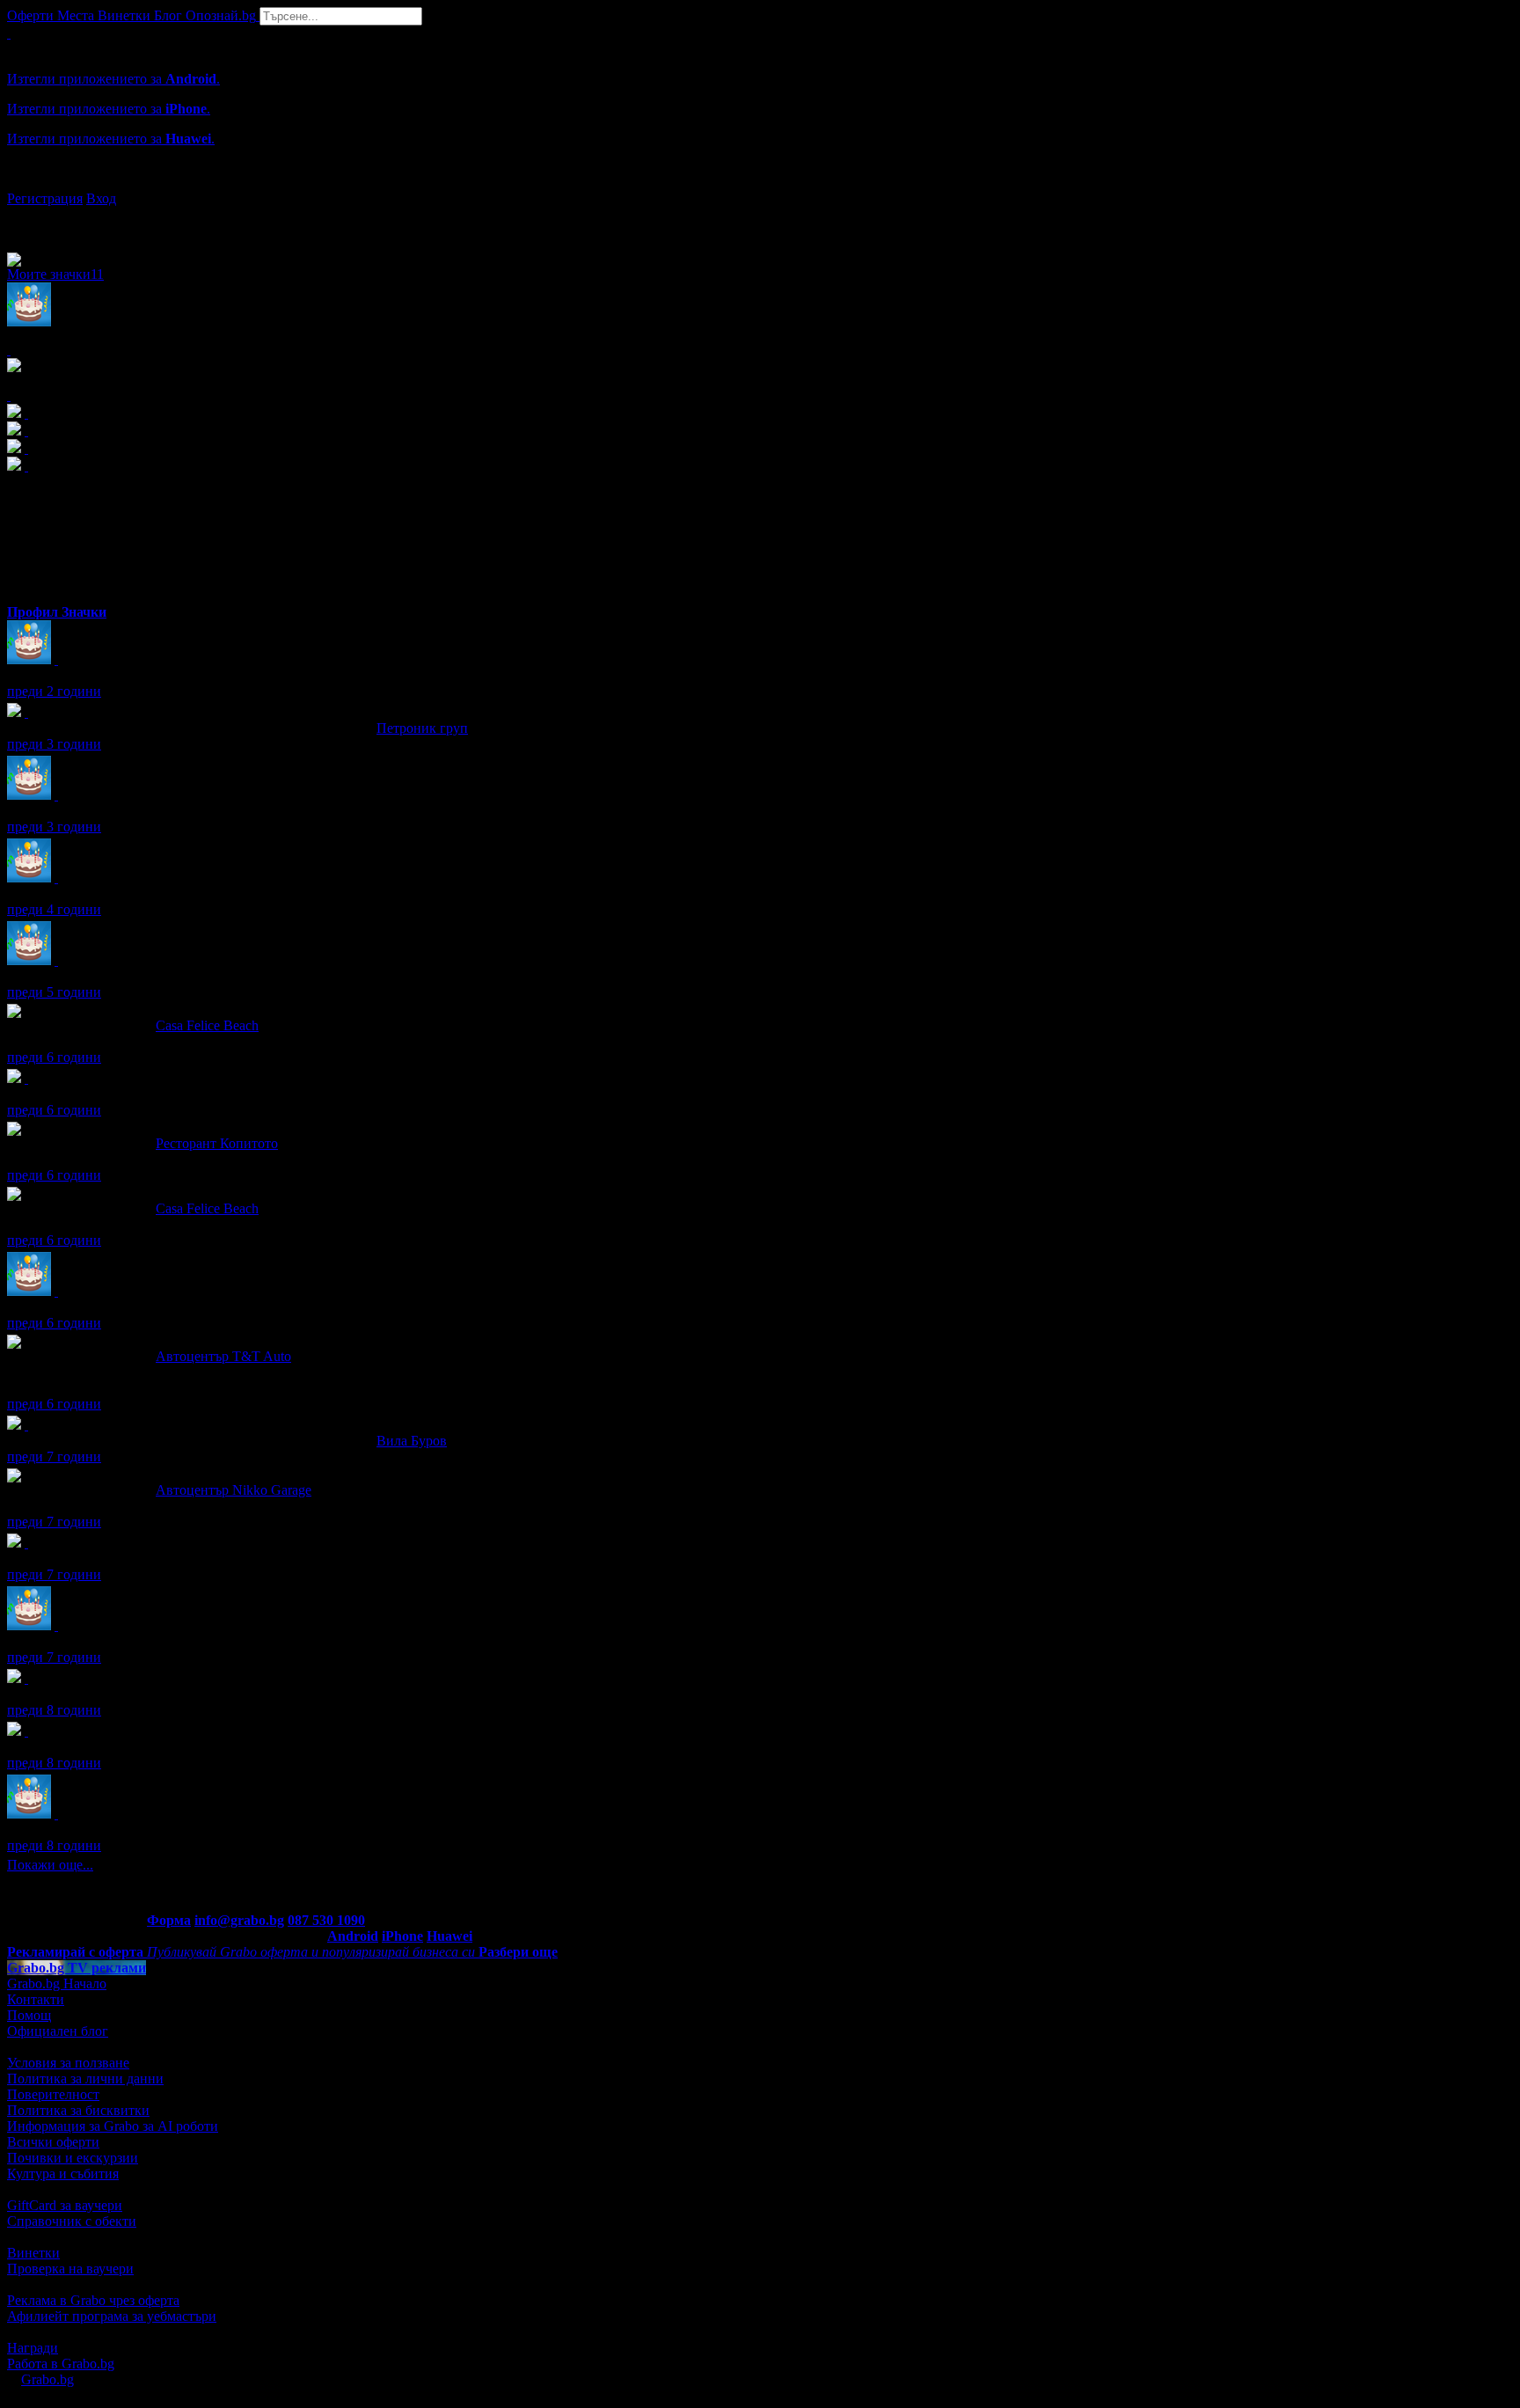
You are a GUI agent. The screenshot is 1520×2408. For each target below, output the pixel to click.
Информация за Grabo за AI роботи (113, 2126)
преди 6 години (54, 1057)
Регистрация (45, 198)
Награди (33, 2348)
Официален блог (58, 2031)
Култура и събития (63, 2174)
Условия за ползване (68, 2063)
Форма (169, 1920)
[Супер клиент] (26, 712)
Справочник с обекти (72, 2221)
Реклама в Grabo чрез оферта (93, 2300)
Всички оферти (53, 2142)
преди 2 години (54, 691)
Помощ (29, 2015)
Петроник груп (422, 728)
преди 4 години (54, 909)
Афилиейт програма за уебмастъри (112, 2316)
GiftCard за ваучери (65, 2205)
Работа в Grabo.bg (61, 2364)
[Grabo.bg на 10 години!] (26, 1078)
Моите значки (55, 274)
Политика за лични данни (85, 2079)
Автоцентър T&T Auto (223, 1356)
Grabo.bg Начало (57, 1983)
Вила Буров (412, 1441)
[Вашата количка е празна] (9, 33)
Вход (101, 198)
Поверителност (53, 2094)
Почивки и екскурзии (73, 2158)
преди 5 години (54, 992)
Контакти (36, 1999)
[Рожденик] (56, 659)
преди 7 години (54, 1457)
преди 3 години (54, 744)
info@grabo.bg (239, 1920)
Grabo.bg (47, 2379)
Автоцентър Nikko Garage (234, 1490)
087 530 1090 (326, 1920)
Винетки (33, 2253)
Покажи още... (50, 1865)
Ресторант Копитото (217, 1143)
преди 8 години (54, 1710)
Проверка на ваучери (70, 2269)
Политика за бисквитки (78, 2110)
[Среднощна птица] (26, 1543)
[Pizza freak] (26, 1678)
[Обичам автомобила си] (26, 1731)
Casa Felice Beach (207, 1025)
